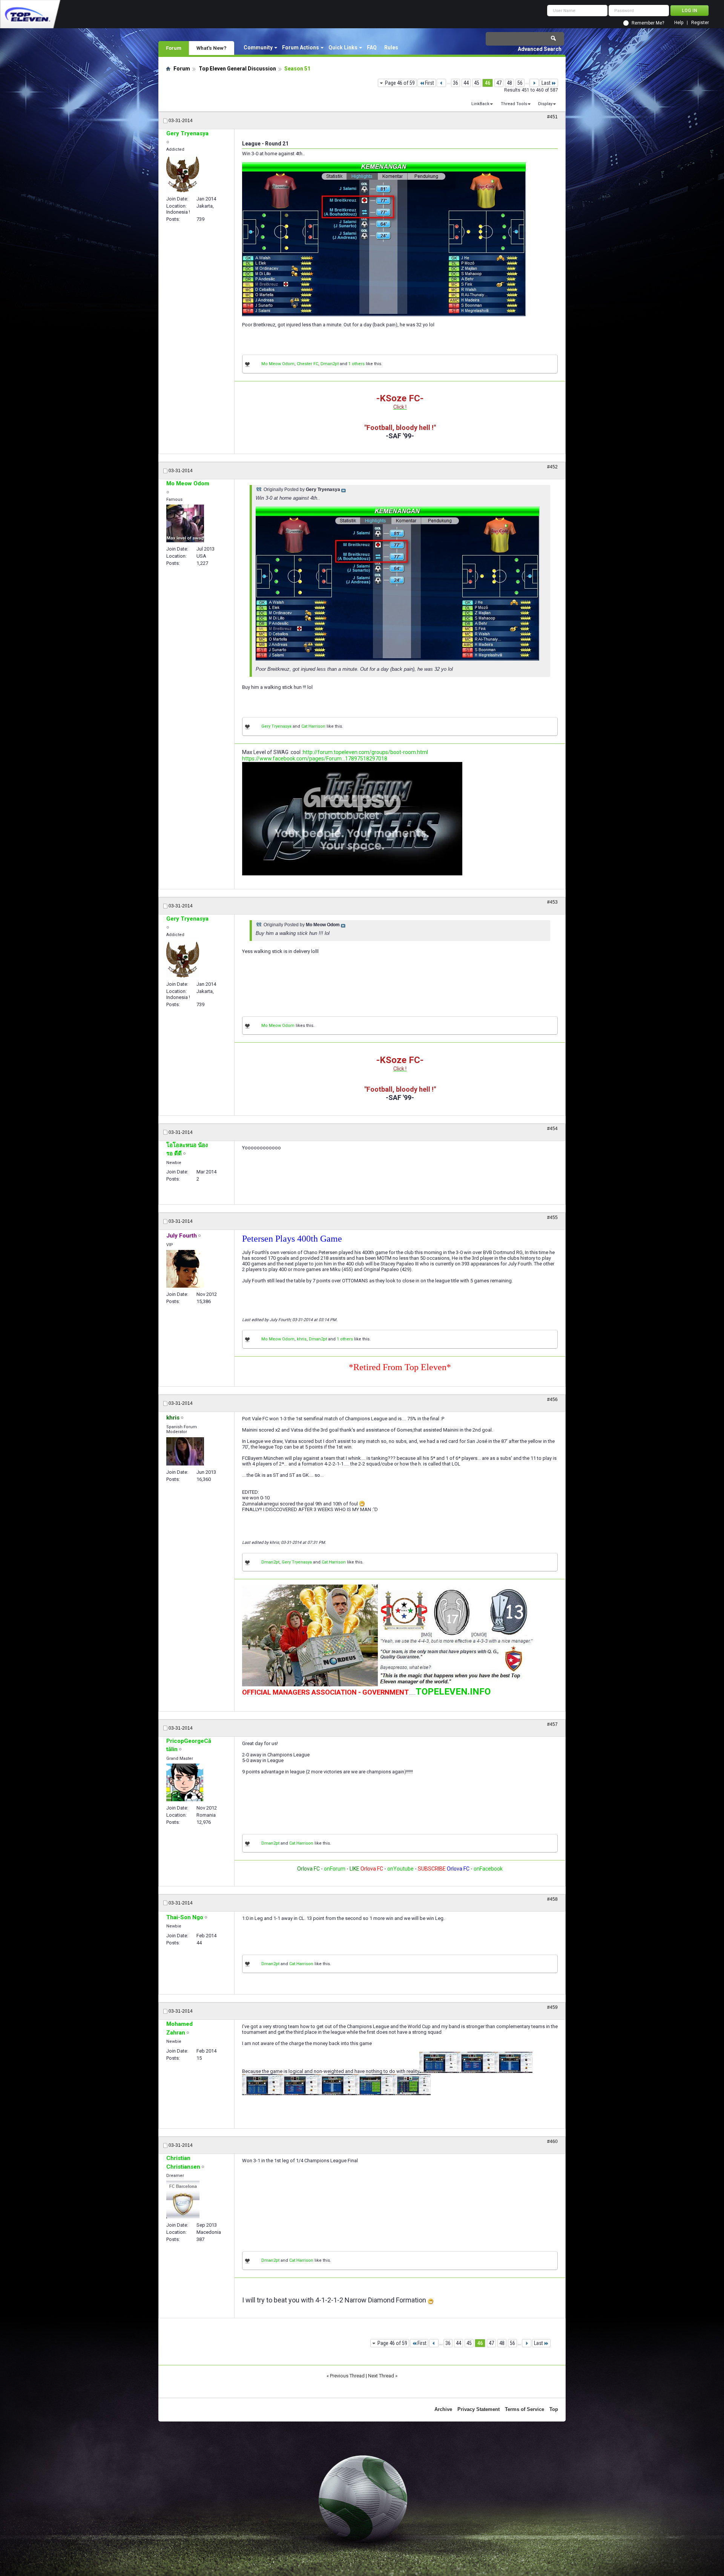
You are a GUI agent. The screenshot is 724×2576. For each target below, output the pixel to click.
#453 (552, 902)
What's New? (212, 48)
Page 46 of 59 (400, 83)
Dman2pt (330, 364)
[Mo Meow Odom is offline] (185, 523)
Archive (443, 2409)
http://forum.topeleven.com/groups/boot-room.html (365, 752)
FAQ (372, 47)
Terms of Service (525, 2409)
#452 (552, 467)
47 (499, 83)
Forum (174, 48)
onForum (335, 1869)
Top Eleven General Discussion (237, 69)
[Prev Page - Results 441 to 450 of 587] (441, 83)
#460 (552, 2142)
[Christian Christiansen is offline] (183, 2200)
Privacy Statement (479, 2409)
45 (477, 83)
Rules (391, 47)
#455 (552, 1218)
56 (520, 83)
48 (509, 83)
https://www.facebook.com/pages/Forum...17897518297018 (315, 759)
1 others (357, 364)
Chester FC (308, 364)
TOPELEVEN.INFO (453, 1692)
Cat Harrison (313, 726)
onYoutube (400, 1869)
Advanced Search (540, 49)
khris (302, 1339)
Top (554, 2409)
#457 (552, 1724)
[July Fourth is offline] (185, 1269)
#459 (552, 2007)
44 (466, 83)
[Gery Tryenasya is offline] (183, 173)
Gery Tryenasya (276, 726)
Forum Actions (301, 47)
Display (545, 104)
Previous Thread (347, 2376)
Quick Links (343, 47)
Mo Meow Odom (278, 364)
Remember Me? (648, 23)
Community (258, 47)
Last (546, 83)
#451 (552, 117)
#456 (552, 1400)
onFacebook (488, 1869)
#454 (552, 1129)
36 (456, 83)
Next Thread (381, 2376)
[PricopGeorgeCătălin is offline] (185, 1782)
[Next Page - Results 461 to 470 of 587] (534, 83)
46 (488, 83)
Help (679, 23)
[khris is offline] (185, 1451)
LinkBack (480, 104)
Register (700, 23)
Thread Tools (514, 104)
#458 (552, 1899)
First (429, 83)
